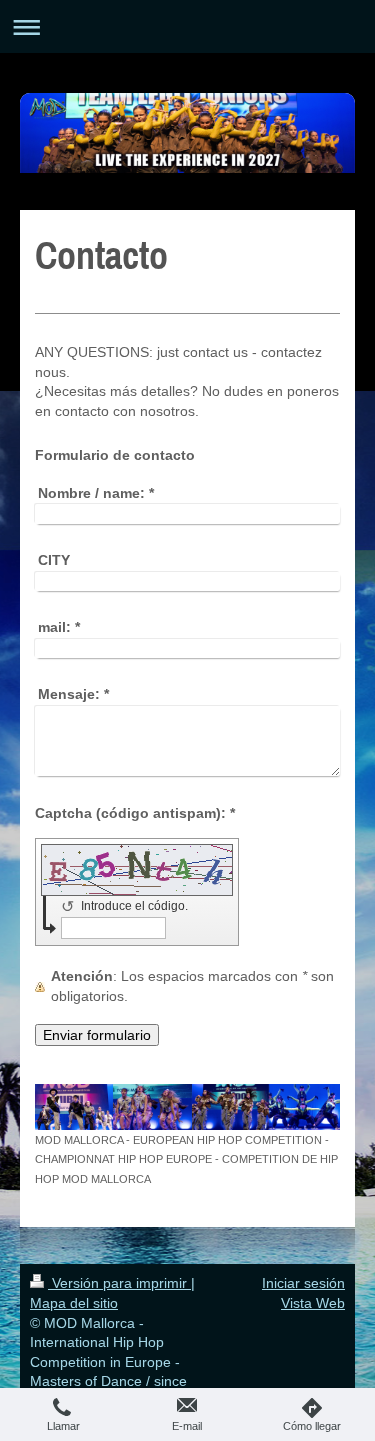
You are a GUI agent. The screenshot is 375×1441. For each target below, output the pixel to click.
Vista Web (313, 1303)
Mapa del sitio (74, 1303)
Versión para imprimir (119, 1283)
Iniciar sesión (303, 1283)
